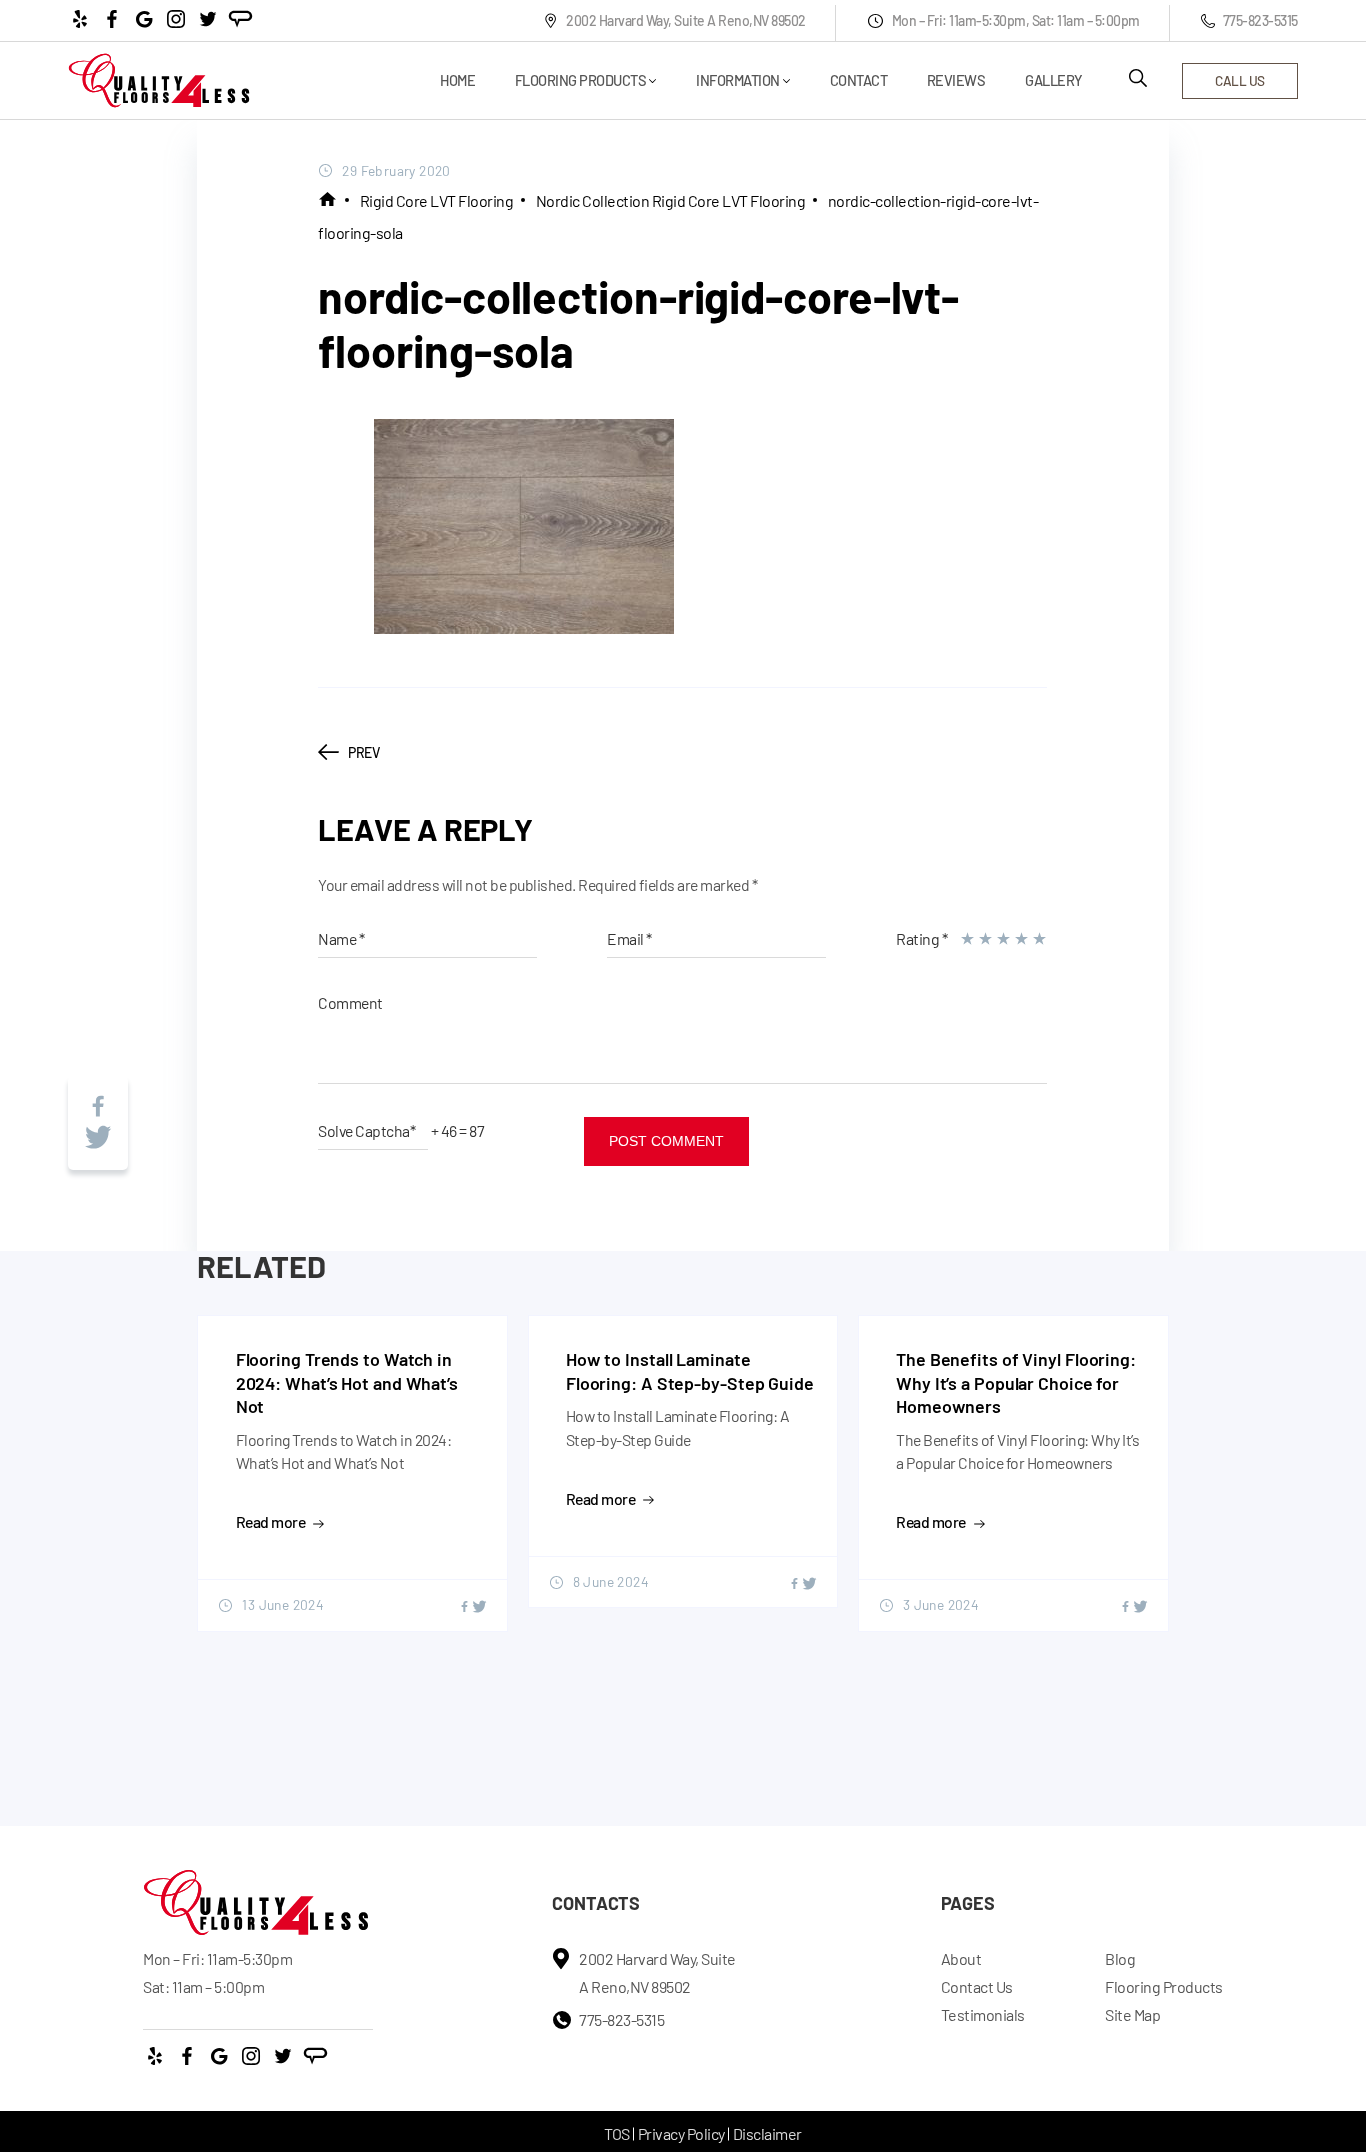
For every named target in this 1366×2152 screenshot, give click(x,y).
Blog (1120, 1958)
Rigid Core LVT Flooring (437, 200)
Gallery (1054, 80)
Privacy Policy (681, 2133)
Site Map (1132, 2014)
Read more (271, 1521)
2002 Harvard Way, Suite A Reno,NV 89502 (686, 20)
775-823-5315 (1260, 20)
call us (1240, 80)
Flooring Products (581, 80)
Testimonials (983, 2014)
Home (457, 80)
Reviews (956, 80)
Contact (859, 80)
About (961, 1958)
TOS (617, 2133)
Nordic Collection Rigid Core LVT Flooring (671, 200)
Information (738, 80)
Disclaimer (767, 2133)
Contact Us (977, 1986)
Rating (921, 938)
